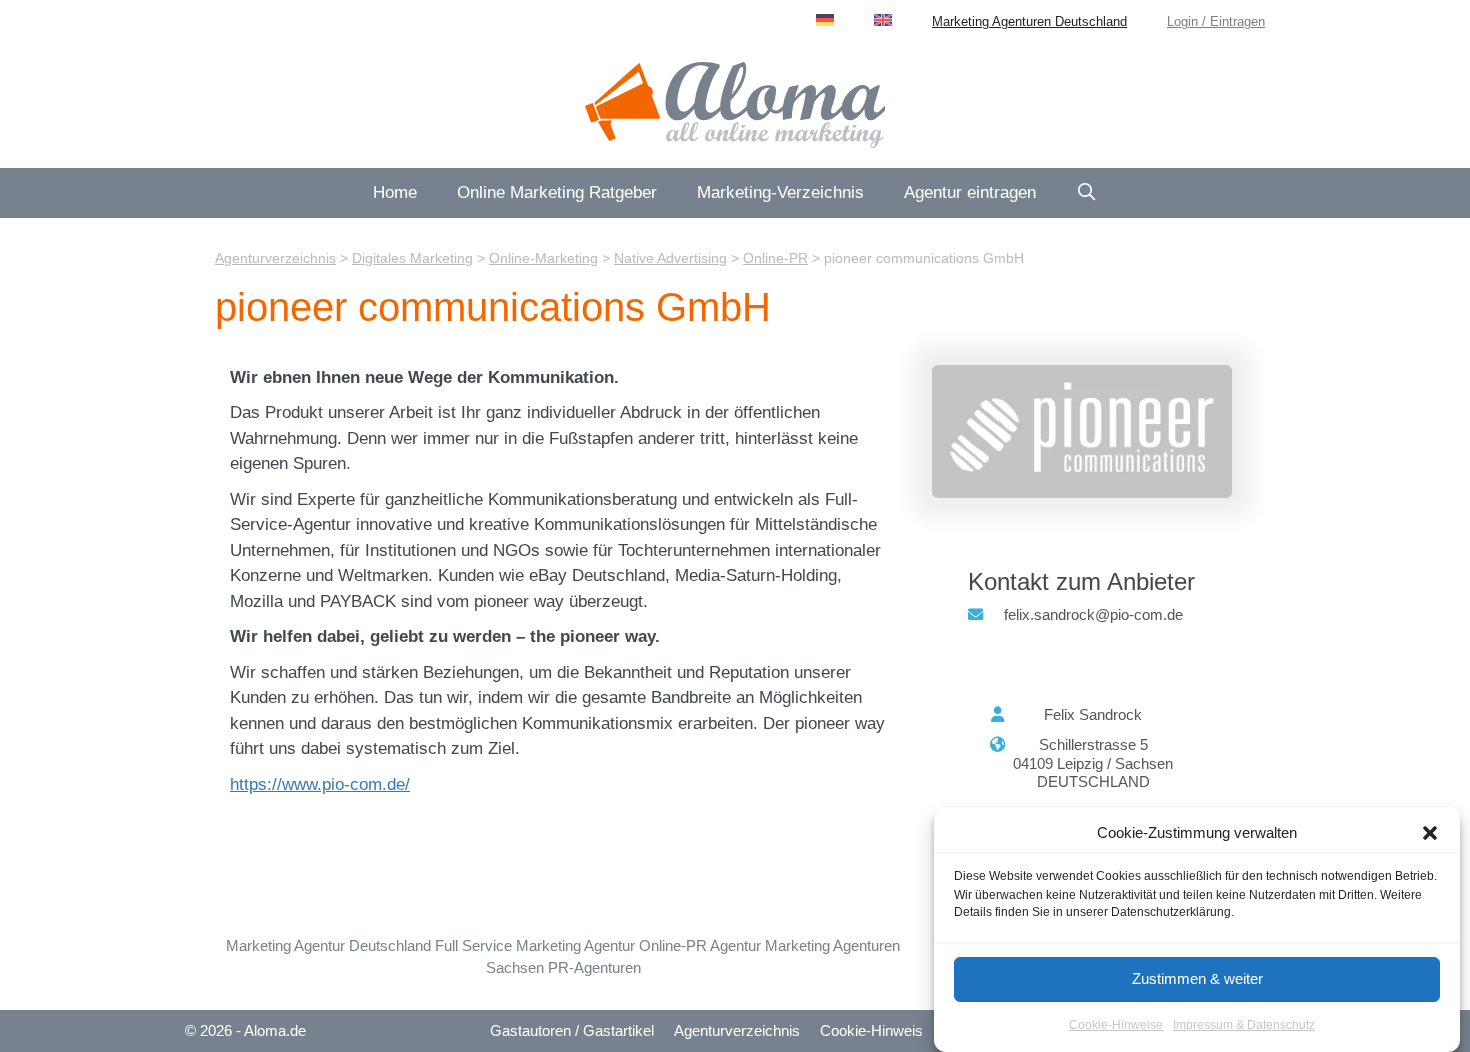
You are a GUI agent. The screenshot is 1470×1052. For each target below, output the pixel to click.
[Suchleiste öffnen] (1087, 193)
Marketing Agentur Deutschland (328, 945)
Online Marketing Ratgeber (557, 192)
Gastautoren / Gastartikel (572, 1030)
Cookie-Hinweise (1116, 1026)
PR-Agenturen (594, 967)
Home (395, 192)
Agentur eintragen (970, 192)
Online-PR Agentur (700, 945)
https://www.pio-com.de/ (320, 784)
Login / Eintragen (1216, 21)
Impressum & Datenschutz (1244, 1026)
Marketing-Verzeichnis (780, 192)
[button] (1430, 833)
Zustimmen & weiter (1197, 978)
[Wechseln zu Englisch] (883, 20)
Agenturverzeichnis (737, 1030)
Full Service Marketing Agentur (535, 945)
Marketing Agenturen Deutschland (1029, 21)
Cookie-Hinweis (871, 1030)
